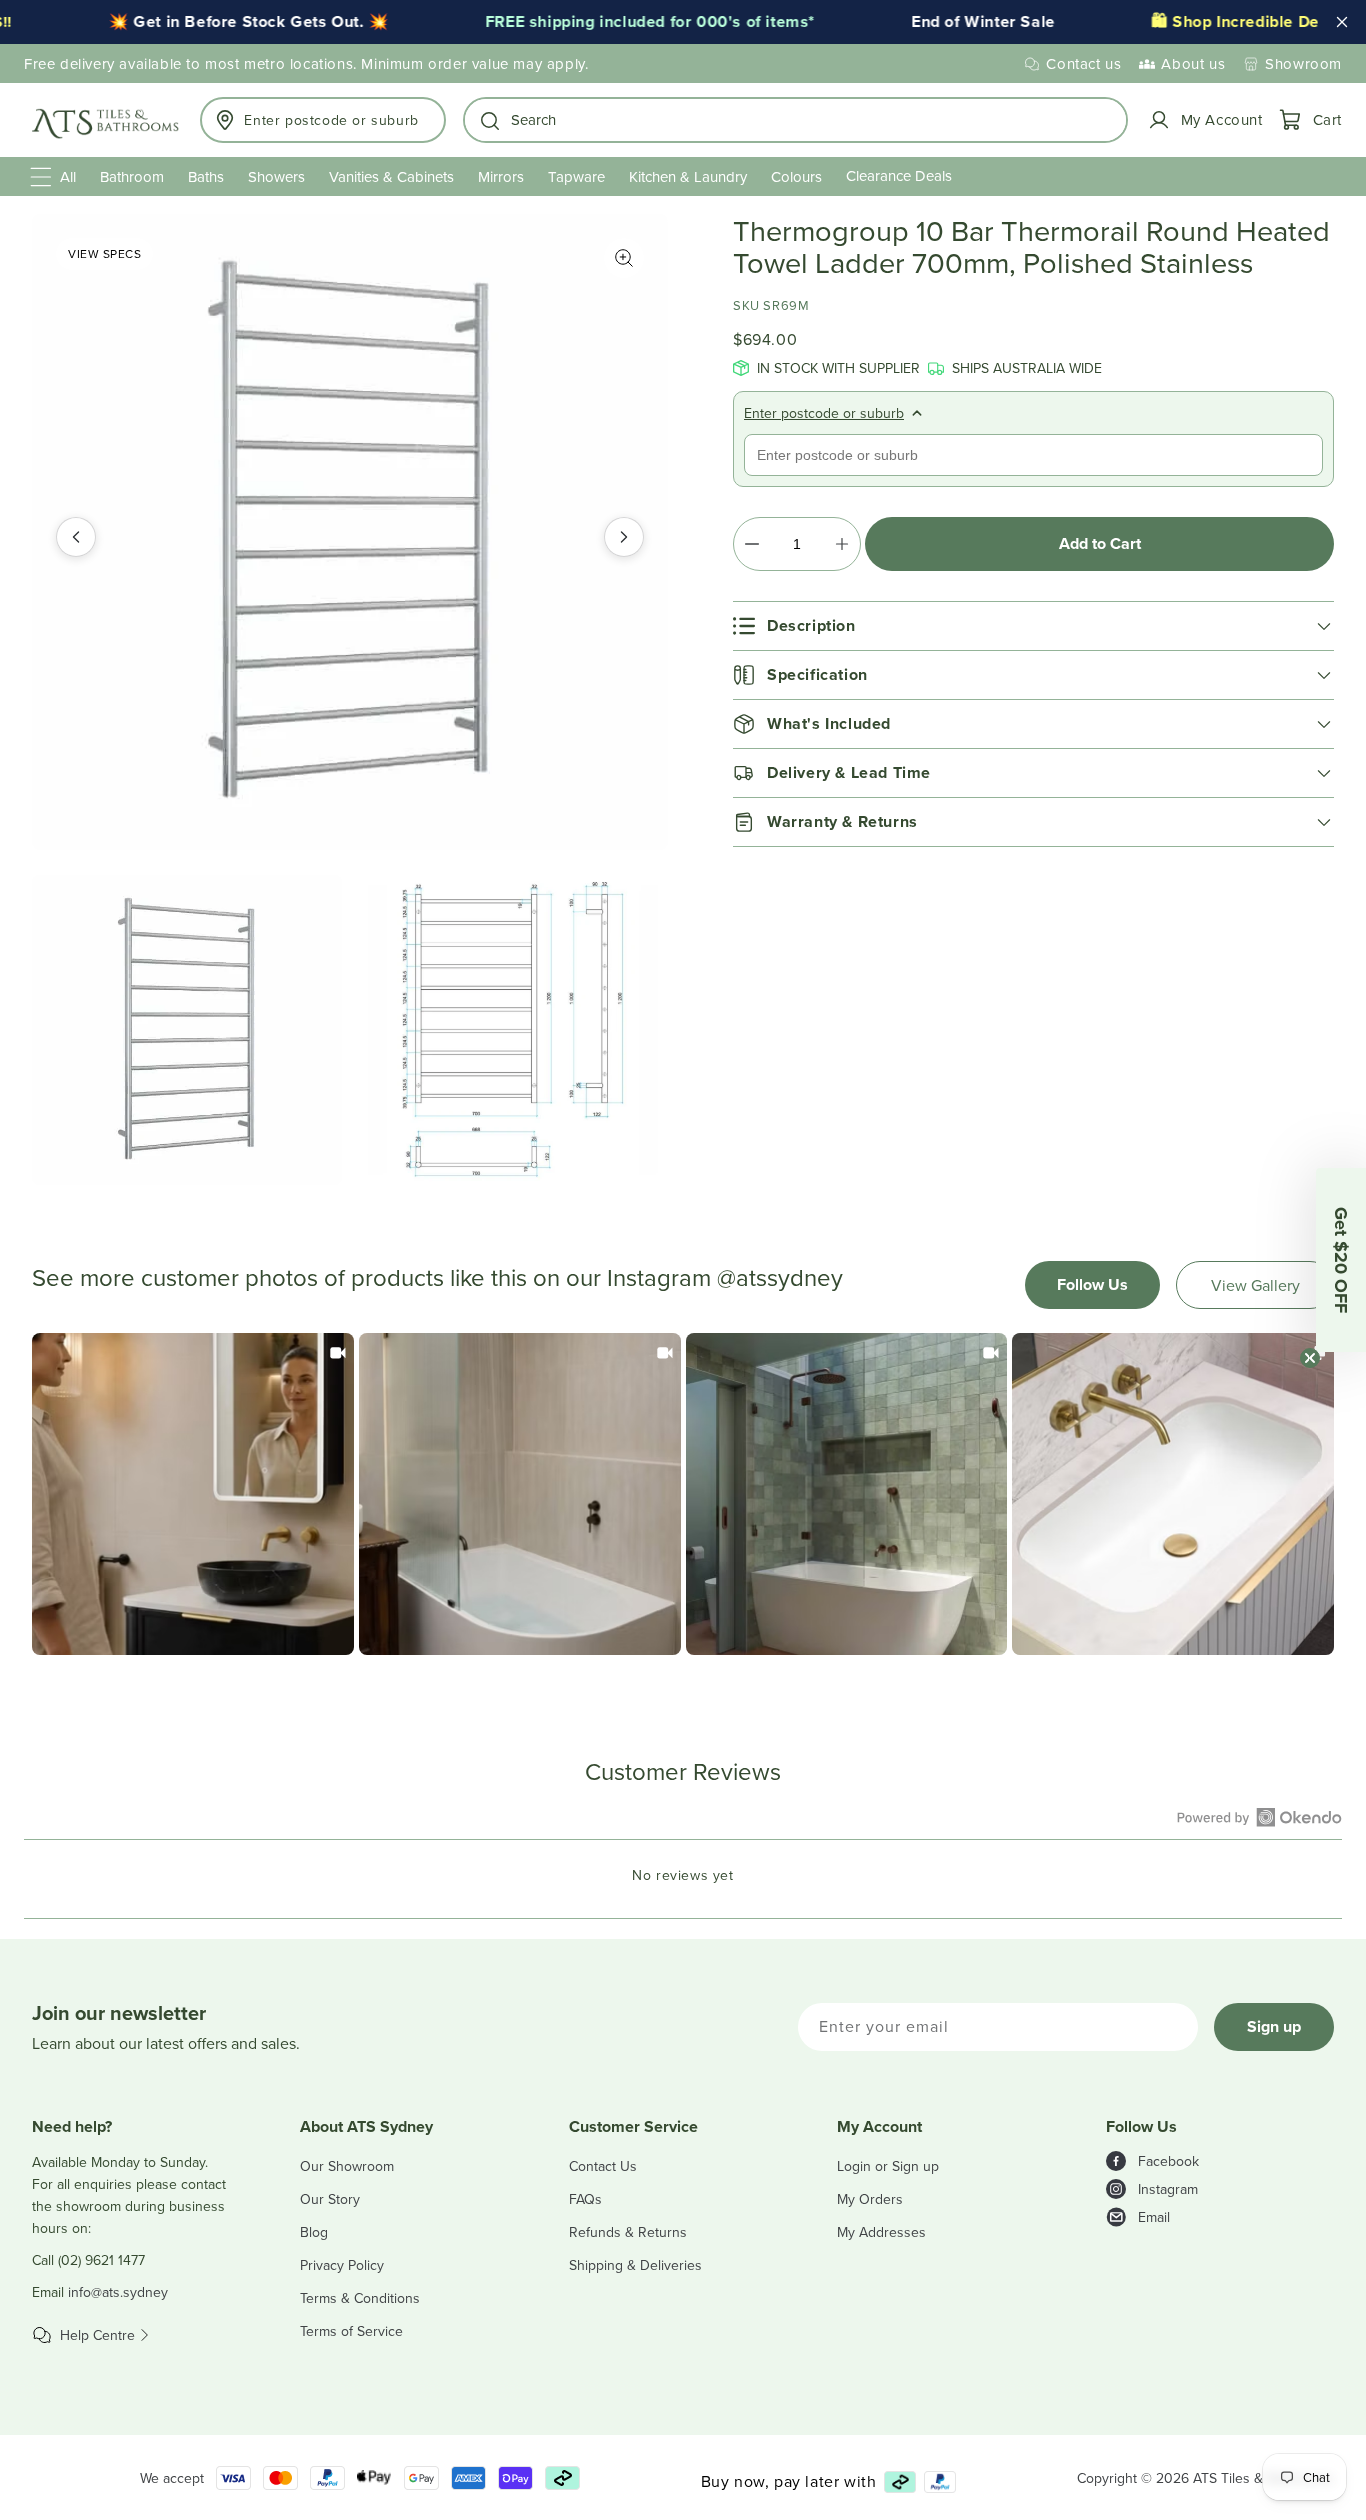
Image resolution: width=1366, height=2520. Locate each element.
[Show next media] (624, 537)
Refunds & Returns (628, 2232)
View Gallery (1255, 1285)
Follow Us (1092, 1284)
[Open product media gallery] (624, 258)
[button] (796, 120)
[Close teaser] (1310, 1358)
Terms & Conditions (360, 2298)
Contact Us (603, 2166)
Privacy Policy (342, 2265)
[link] (193, 1494)
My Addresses (881, 2232)
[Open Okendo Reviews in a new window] (1259, 1817)
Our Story (330, 2199)
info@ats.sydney (118, 2292)
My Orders (870, 2199)
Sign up (1274, 2026)
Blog (314, 2232)
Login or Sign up (888, 2166)
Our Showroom (347, 2166)
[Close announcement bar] (1342, 22)
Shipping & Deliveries (635, 2265)
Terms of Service (351, 2331)
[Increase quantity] (841, 544)
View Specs (104, 253)
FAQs (585, 2199)
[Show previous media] (76, 537)
